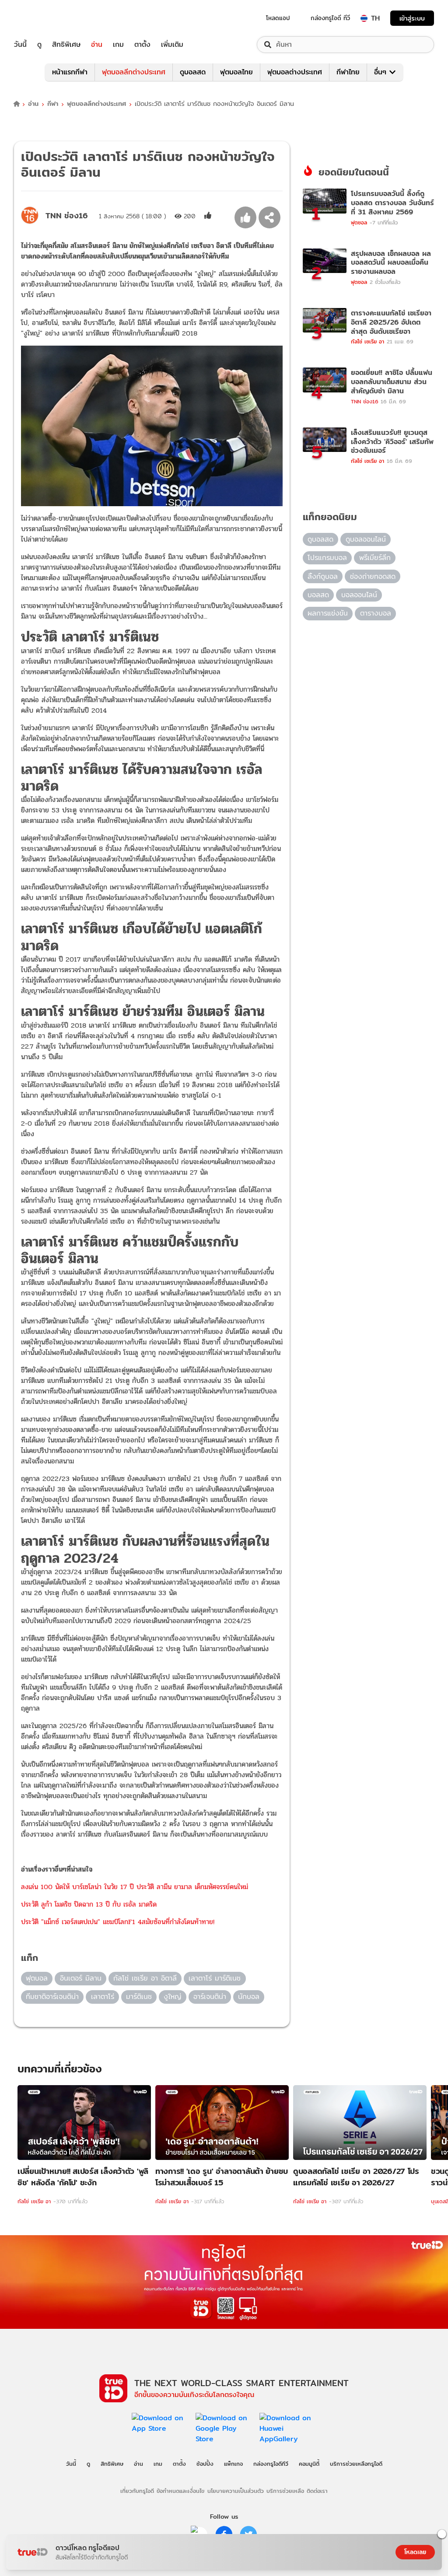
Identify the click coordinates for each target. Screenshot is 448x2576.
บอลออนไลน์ (359, 595)
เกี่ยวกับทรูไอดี (137, 2491)
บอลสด (318, 595)
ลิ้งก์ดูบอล (323, 576)
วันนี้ (20, 45)
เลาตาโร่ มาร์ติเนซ (215, 1978)
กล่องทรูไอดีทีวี (271, 2464)
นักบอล (249, 1997)
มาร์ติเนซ (139, 1997)
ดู (39, 45)
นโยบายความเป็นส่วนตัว (236, 2491)
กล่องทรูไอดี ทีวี (330, 18)
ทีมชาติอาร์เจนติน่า (52, 1997)
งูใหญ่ (172, 1997)
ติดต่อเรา (317, 2491)
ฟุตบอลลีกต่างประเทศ (134, 72)
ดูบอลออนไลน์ (366, 539)
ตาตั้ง (142, 45)
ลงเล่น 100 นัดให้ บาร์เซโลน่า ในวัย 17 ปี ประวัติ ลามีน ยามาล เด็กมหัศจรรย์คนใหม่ (135, 1887)
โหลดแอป (278, 18)
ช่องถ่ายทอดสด (373, 576)
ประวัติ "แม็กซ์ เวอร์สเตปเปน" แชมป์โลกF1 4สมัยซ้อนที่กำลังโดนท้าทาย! (118, 1922)
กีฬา (53, 104)
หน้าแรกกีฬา (70, 72)
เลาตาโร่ (103, 1997)
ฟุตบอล (37, 1978)
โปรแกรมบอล (327, 558)
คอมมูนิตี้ (309, 2464)
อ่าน (97, 45)
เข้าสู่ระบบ (412, 18)
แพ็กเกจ (233, 2464)
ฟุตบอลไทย (236, 72)
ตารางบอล (376, 613)
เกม (118, 45)
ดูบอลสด (193, 72)
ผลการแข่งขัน (328, 613)
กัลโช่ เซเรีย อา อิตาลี (145, 1978)
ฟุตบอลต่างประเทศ (295, 72)
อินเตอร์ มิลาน (81, 1978)
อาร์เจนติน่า (210, 1997)
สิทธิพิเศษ (66, 45)
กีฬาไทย (348, 72)
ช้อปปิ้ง (205, 2464)
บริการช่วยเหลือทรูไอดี (356, 2464)
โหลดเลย (415, 2552)
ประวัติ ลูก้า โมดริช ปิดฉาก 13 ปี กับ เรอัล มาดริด (89, 1904)
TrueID (40, 18)
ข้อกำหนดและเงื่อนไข (180, 2491)
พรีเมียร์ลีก (375, 558)
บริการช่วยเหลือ (285, 2491)
